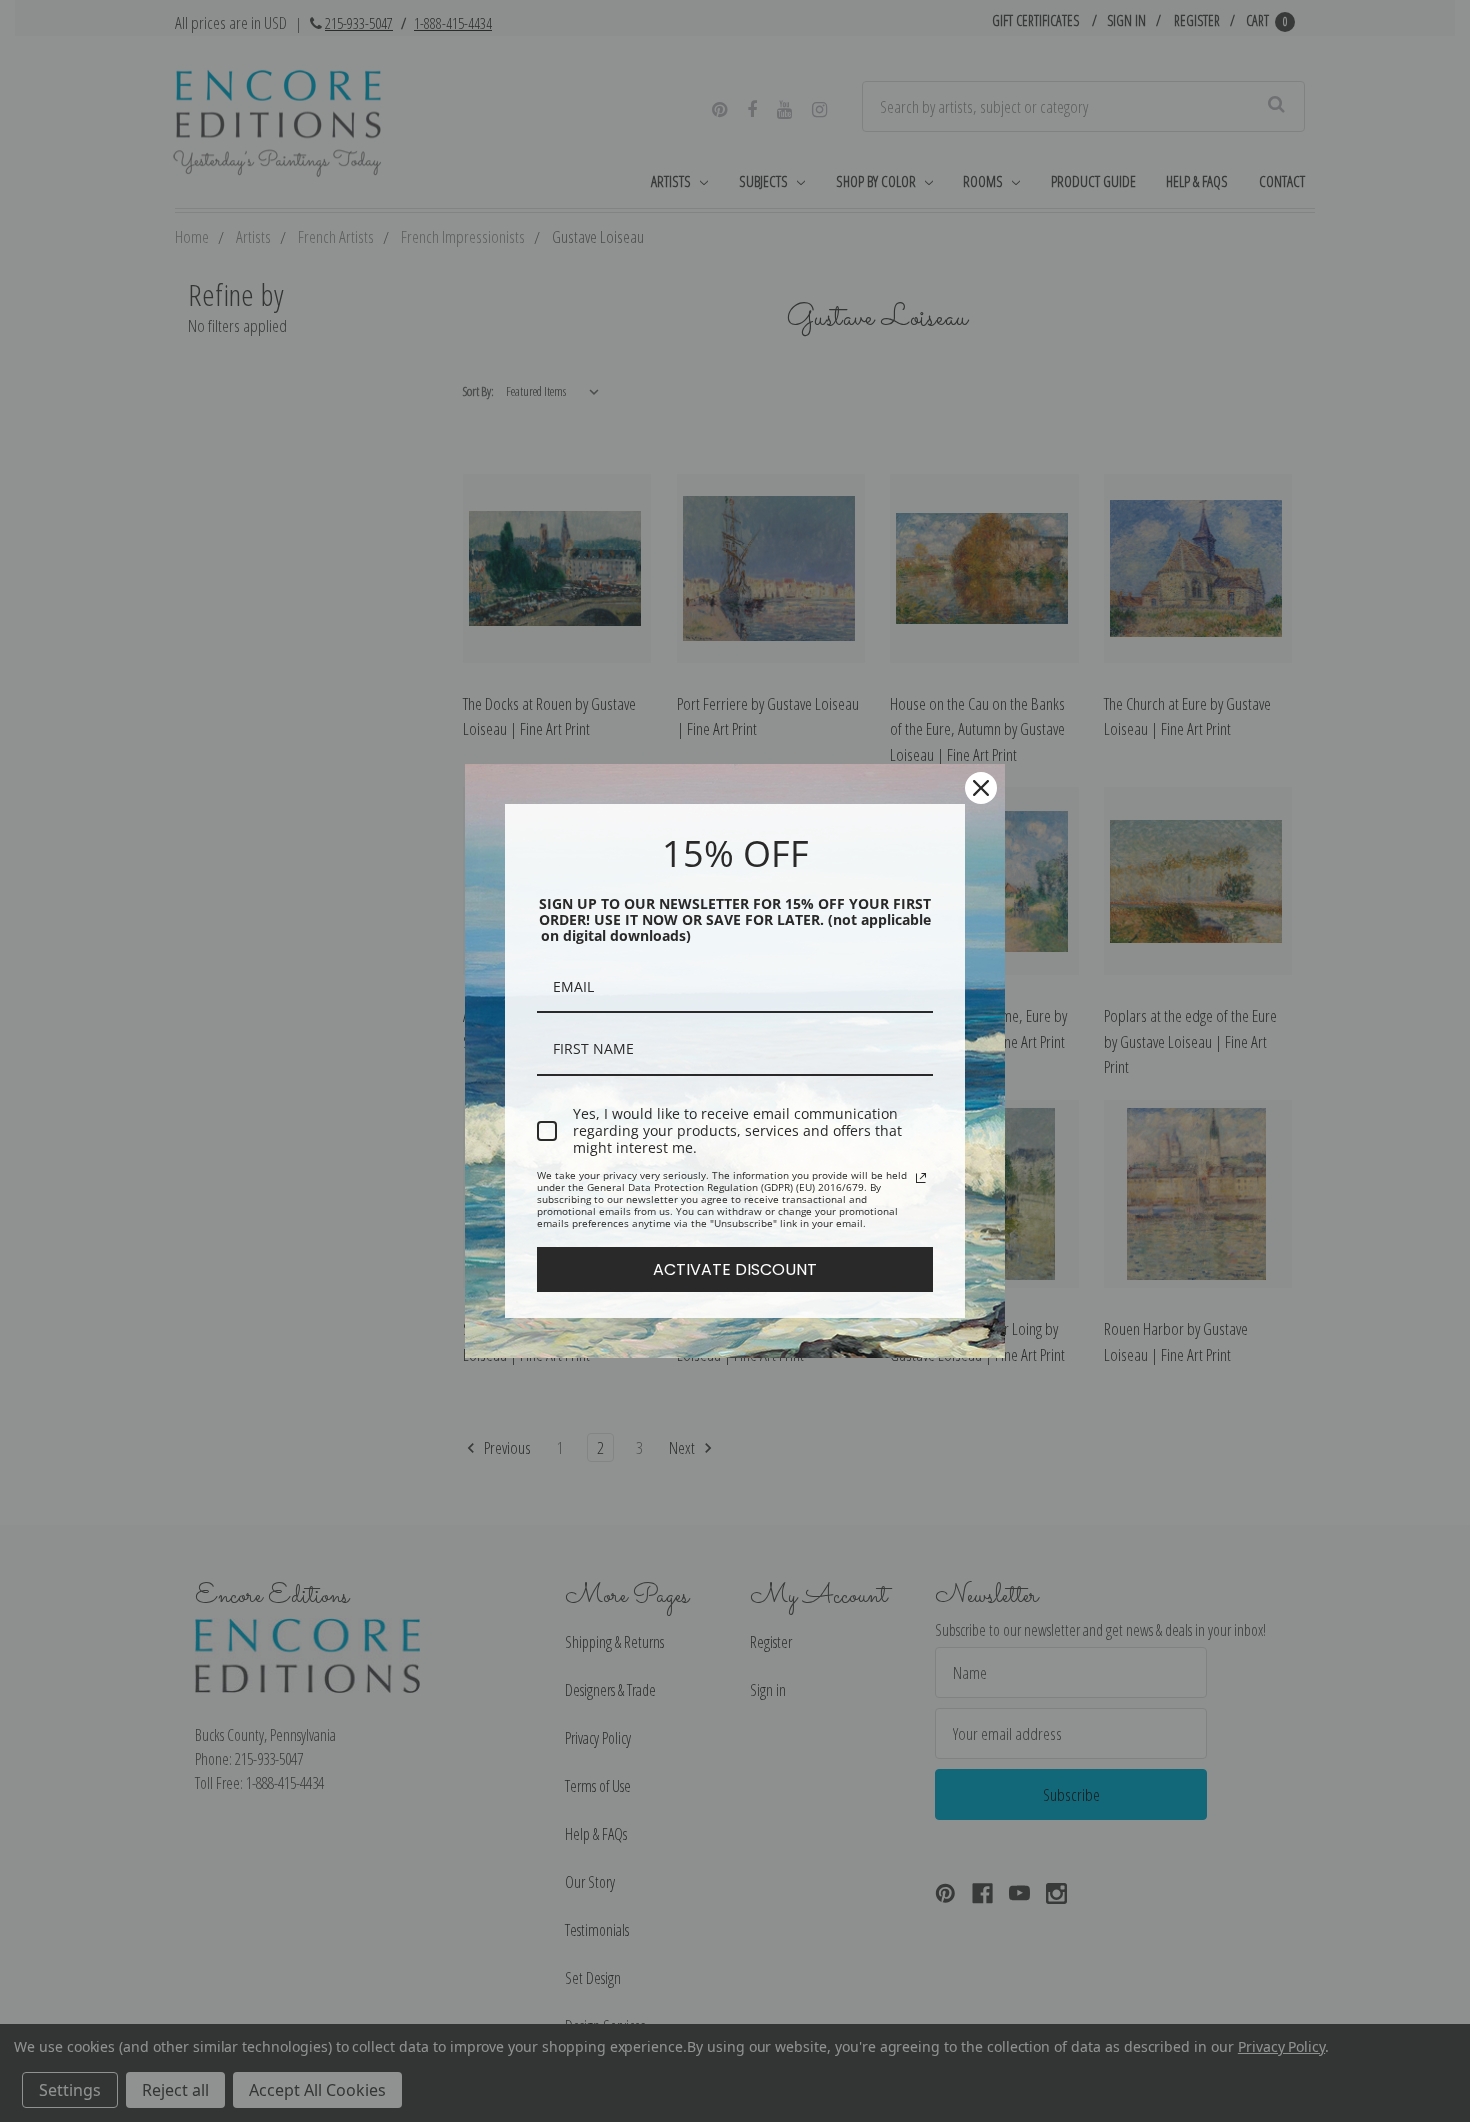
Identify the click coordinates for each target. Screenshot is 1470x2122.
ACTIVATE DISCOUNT (735, 1269)
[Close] (981, 788)
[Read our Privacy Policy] (921, 1178)
